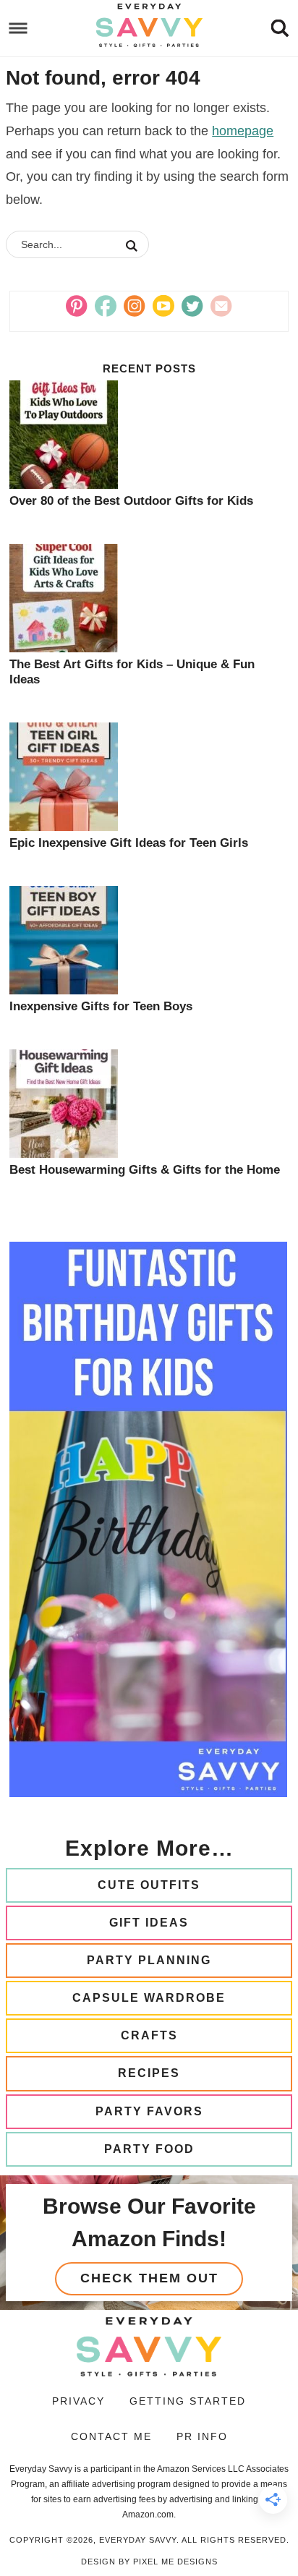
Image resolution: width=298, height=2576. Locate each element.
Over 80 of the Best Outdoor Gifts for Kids (131, 501)
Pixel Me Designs (175, 2562)
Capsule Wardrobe (149, 1998)
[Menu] (18, 29)
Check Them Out (149, 2278)
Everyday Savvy (149, 25)
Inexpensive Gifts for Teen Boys (101, 1006)
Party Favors (149, 2111)
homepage (243, 131)
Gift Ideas (149, 1923)
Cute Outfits (149, 1885)
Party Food (149, 2149)
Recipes (149, 2073)
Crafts (149, 2035)
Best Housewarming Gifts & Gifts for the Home (145, 1170)
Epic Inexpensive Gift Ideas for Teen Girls (129, 843)
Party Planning (149, 1960)
